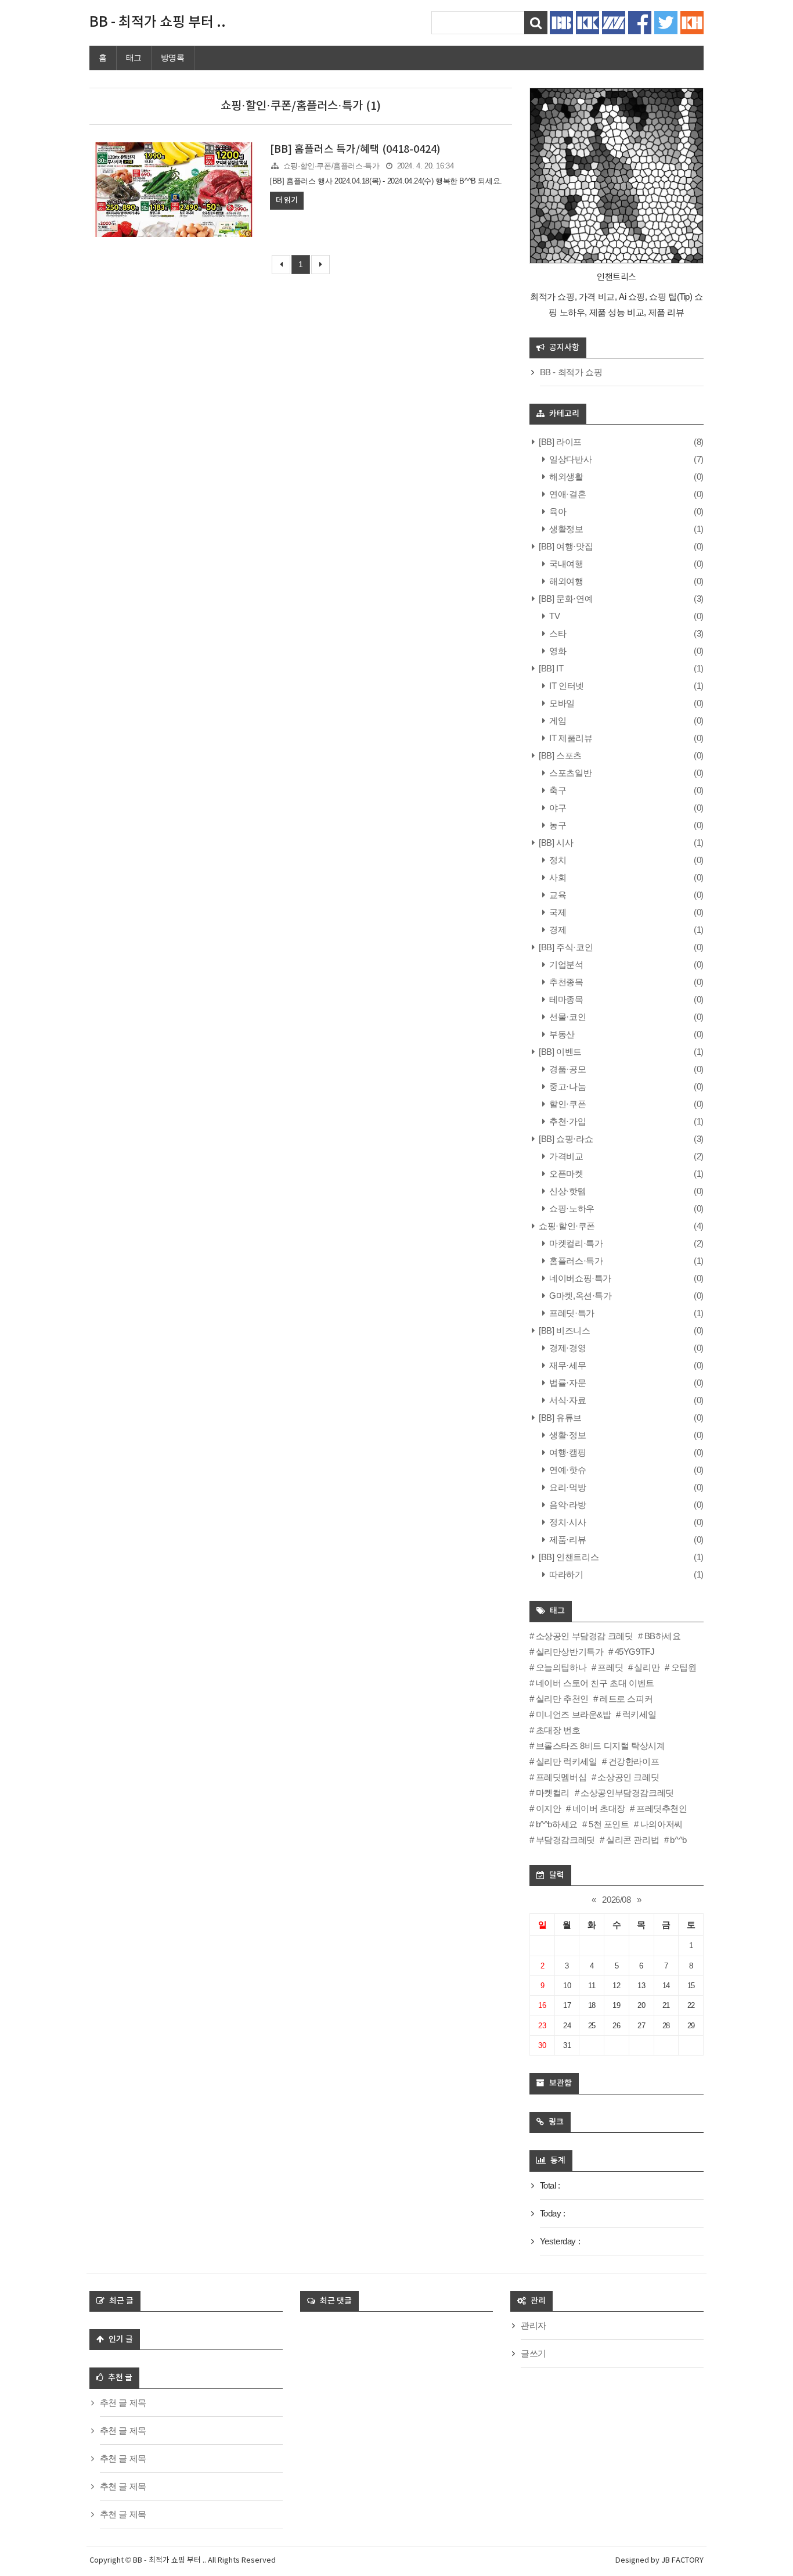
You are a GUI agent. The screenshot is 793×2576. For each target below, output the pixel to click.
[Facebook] (640, 22)
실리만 (647, 1667)
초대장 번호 (558, 1730)
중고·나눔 (567, 1086)
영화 (557, 651)
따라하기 (565, 1574)
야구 (557, 808)
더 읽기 (286, 200)
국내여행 (565, 564)
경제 (557, 930)
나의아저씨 (662, 1824)
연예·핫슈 (567, 1470)
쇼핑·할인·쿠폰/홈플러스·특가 (331, 166)
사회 (557, 877)
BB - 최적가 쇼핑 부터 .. (158, 23)
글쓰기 (534, 2353)
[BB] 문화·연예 (565, 599)
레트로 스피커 (626, 1699)
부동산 (561, 1034)
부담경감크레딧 (565, 1840)
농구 (557, 825)
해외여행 (565, 581)
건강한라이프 (634, 1761)
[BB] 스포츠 (559, 755)
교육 (557, 895)
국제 (557, 912)
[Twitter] (666, 22)
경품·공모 (567, 1069)
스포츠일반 (569, 773)
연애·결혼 (567, 494)
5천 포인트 (609, 1824)
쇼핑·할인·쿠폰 (566, 1226)
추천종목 (565, 982)
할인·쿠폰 (567, 1104)
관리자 (534, 2325)
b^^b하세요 (557, 1824)
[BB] (561, 22)
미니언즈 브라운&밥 (574, 1714)
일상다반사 (569, 459)
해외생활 (565, 477)
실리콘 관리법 (632, 1840)
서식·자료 (567, 1400)
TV (554, 616)
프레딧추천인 (662, 1808)
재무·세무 (567, 1365)
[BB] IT (550, 668)
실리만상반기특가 (569, 1652)
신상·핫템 (567, 1191)
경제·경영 (567, 1348)
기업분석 (565, 964)
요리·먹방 (567, 1487)
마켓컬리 (553, 1793)
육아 (557, 511)
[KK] (587, 22)
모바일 (561, 703)
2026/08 (616, 1900)
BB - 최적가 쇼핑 (571, 372)
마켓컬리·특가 (575, 1243)
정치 (557, 860)
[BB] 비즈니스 (564, 1330)
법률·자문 (567, 1383)
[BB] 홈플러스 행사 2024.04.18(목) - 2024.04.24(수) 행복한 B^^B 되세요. (386, 181)
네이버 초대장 (599, 1808)
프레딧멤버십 (561, 1777)
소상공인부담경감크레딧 (627, 1793)
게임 (557, 721)
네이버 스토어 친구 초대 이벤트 (595, 1683)
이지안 (548, 1808)
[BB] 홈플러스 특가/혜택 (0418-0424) (355, 150)
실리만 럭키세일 (566, 1761)
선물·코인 (567, 1017)
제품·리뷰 (567, 1540)
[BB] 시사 (555, 843)
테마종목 (565, 999)
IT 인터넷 (566, 686)
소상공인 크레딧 (628, 1777)
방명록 (173, 58)
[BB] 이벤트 (559, 1052)
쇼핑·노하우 (571, 1208)
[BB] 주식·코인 (565, 947)
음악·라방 (567, 1505)
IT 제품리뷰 (570, 738)
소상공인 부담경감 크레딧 (584, 1636)
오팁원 (684, 1667)
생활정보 (565, 529)
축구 (557, 790)
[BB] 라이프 (559, 442)
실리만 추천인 (562, 1699)
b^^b (678, 1840)
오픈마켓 (565, 1174)
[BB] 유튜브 (559, 1418)
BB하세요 (663, 1636)
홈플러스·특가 (575, 1261)
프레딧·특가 (571, 1313)
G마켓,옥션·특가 (580, 1296)
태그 (134, 58)
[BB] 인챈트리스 (568, 1557)
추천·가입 (567, 1121)
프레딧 (610, 1667)
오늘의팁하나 (561, 1667)
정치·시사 (567, 1522)
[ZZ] (614, 22)
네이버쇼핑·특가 (579, 1278)
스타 (557, 633)
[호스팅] (692, 22)
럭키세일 (639, 1714)
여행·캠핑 (567, 1452)
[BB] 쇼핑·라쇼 (565, 1139)
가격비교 (565, 1156)
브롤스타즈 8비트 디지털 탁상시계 (600, 1746)
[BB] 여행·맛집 (565, 546)
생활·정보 (567, 1435)
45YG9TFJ (635, 1652)
